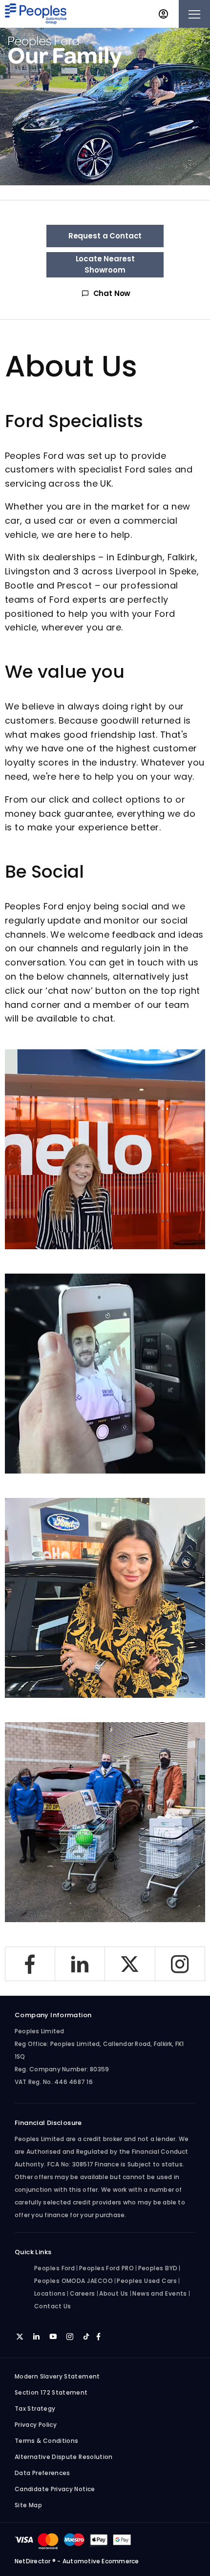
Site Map (28, 2505)
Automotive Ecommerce (101, 2561)
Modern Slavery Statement (57, 2376)
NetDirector (33, 2561)
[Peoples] (36, 14)
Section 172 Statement (51, 2392)
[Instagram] (180, 1964)
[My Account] (163, 14)
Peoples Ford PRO (106, 2268)
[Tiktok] (86, 2336)
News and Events (160, 2293)
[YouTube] (53, 2336)
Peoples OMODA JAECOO (73, 2281)
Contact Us (53, 2306)
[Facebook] (30, 1964)
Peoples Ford (54, 2268)
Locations (50, 2293)
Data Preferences (42, 2473)
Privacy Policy (36, 2425)
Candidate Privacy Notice (55, 2489)
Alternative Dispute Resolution (64, 2457)
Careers (83, 2293)
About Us (114, 2293)
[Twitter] (130, 1964)
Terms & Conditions (46, 2441)
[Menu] (194, 14)
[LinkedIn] (80, 1964)
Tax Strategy (35, 2409)
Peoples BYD (158, 2268)
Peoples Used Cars (147, 2281)
